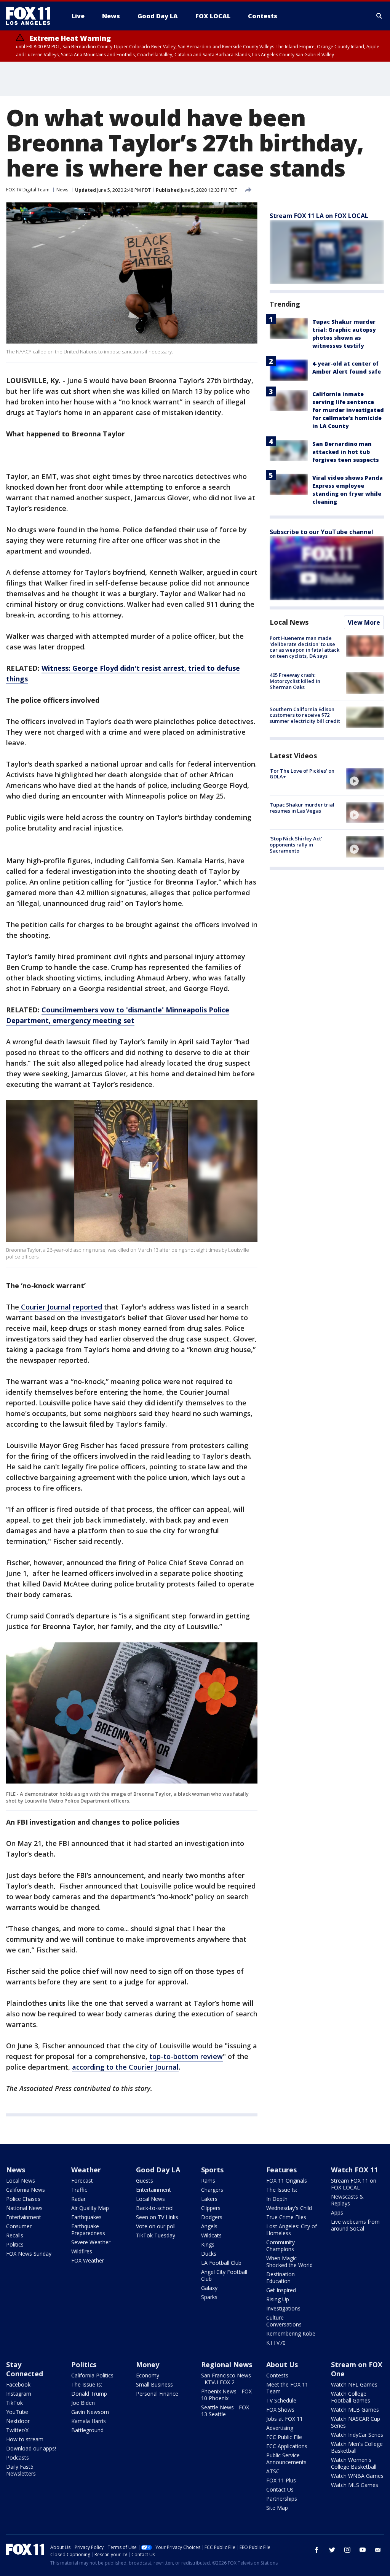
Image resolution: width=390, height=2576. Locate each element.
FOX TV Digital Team (28, 190)
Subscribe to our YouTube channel (321, 532)
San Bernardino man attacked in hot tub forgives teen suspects (346, 452)
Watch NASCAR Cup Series (356, 2422)
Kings (208, 2244)
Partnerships (282, 2499)
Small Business (154, 2384)
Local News (289, 622)
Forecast (82, 2181)
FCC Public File (284, 2437)
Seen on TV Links (157, 2217)
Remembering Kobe (291, 2333)
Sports (212, 2170)
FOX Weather (88, 2260)
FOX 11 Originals (287, 2181)
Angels (209, 2226)
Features (281, 2170)
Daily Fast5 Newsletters (21, 2470)
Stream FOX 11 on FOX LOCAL (354, 2184)
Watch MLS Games (355, 2485)
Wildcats (211, 2235)
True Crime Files (286, 2217)
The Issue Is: (282, 2190)
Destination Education (281, 2278)
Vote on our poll (156, 2226)
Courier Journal (45, 1307)
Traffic (79, 2190)
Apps (337, 2212)
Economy (148, 2375)
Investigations (283, 2308)
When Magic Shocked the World (289, 2262)
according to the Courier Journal (125, 2067)
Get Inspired (281, 2290)
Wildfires (82, 2251)
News (62, 190)
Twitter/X (17, 2430)
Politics (15, 2244)
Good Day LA (158, 2170)
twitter (332, 2550)
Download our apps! (31, 2448)
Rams (208, 2181)
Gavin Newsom (90, 2412)
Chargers (212, 2190)
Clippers (211, 2208)
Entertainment (24, 2217)
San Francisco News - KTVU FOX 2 (226, 2379)
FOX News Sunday (29, 2254)
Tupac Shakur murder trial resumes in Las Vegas (302, 808)
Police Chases (23, 2199)
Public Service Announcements (286, 2459)
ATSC (273, 2471)
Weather (86, 2170)
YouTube (17, 2412)
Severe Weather (91, 2242)
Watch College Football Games (351, 2397)
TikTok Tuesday (156, 2235)
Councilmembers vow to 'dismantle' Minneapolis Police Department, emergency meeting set (118, 1015)
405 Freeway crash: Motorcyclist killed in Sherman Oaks (295, 681)
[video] (365, 779)
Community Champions (281, 2246)
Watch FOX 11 (354, 2170)
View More (364, 622)
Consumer (19, 2226)
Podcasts (18, 2457)
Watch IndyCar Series (357, 2435)
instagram (347, 2550)
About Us (282, 2364)
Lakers (209, 2199)
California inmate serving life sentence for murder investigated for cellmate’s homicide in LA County (348, 410)
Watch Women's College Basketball (354, 2463)
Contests (277, 2375)
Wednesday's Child (289, 2208)
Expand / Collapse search (379, 16)
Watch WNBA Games (357, 2476)
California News (26, 2190)
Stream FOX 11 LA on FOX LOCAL (319, 216)
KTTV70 (276, 2343)
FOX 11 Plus (281, 2480)
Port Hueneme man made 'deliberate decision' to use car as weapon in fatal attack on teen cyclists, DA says (304, 647)
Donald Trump (89, 2394)
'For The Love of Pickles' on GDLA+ (302, 774)
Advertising (280, 2428)
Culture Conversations (284, 2321)
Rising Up (278, 2299)
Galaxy (209, 2288)
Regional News (227, 2364)
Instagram (19, 2394)
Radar (78, 2199)
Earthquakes (86, 2217)
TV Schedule (281, 2400)
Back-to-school (155, 2208)
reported (87, 1307)
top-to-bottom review (186, 2056)
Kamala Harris (89, 2421)
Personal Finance (157, 2394)
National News (24, 2208)
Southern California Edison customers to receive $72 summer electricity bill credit (305, 715)
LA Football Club (221, 2263)
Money (148, 2364)
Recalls (15, 2235)
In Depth (277, 2199)
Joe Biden (83, 2403)
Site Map (277, 2508)
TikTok (14, 2403)
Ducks (209, 2254)
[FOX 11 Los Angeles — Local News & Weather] (31, 16)
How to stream (25, 2439)
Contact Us (280, 2489)
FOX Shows (280, 2410)
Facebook (18, 2384)
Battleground (87, 2430)
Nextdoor (18, 2421)
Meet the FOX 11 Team (287, 2388)
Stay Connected (25, 2369)
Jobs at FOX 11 (285, 2419)
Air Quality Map (90, 2208)
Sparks (209, 2297)
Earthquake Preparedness (88, 2230)
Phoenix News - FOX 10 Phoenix (226, 2395)
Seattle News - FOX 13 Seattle (225, 2411)
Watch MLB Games (355, 2410)
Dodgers (212, 2217)
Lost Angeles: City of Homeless (292, 2230)
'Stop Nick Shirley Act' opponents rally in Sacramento (296, 844)
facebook (317, 2550)
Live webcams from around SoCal (355, 2225)
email (378, 2550)
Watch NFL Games (354, 2384)
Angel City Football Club (224, 2275)
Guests (145, 2181)
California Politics (92, 2375)
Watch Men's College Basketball (357, 2447)
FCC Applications (287, 2446)
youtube (363, 2550)
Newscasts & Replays (347, 2200)
